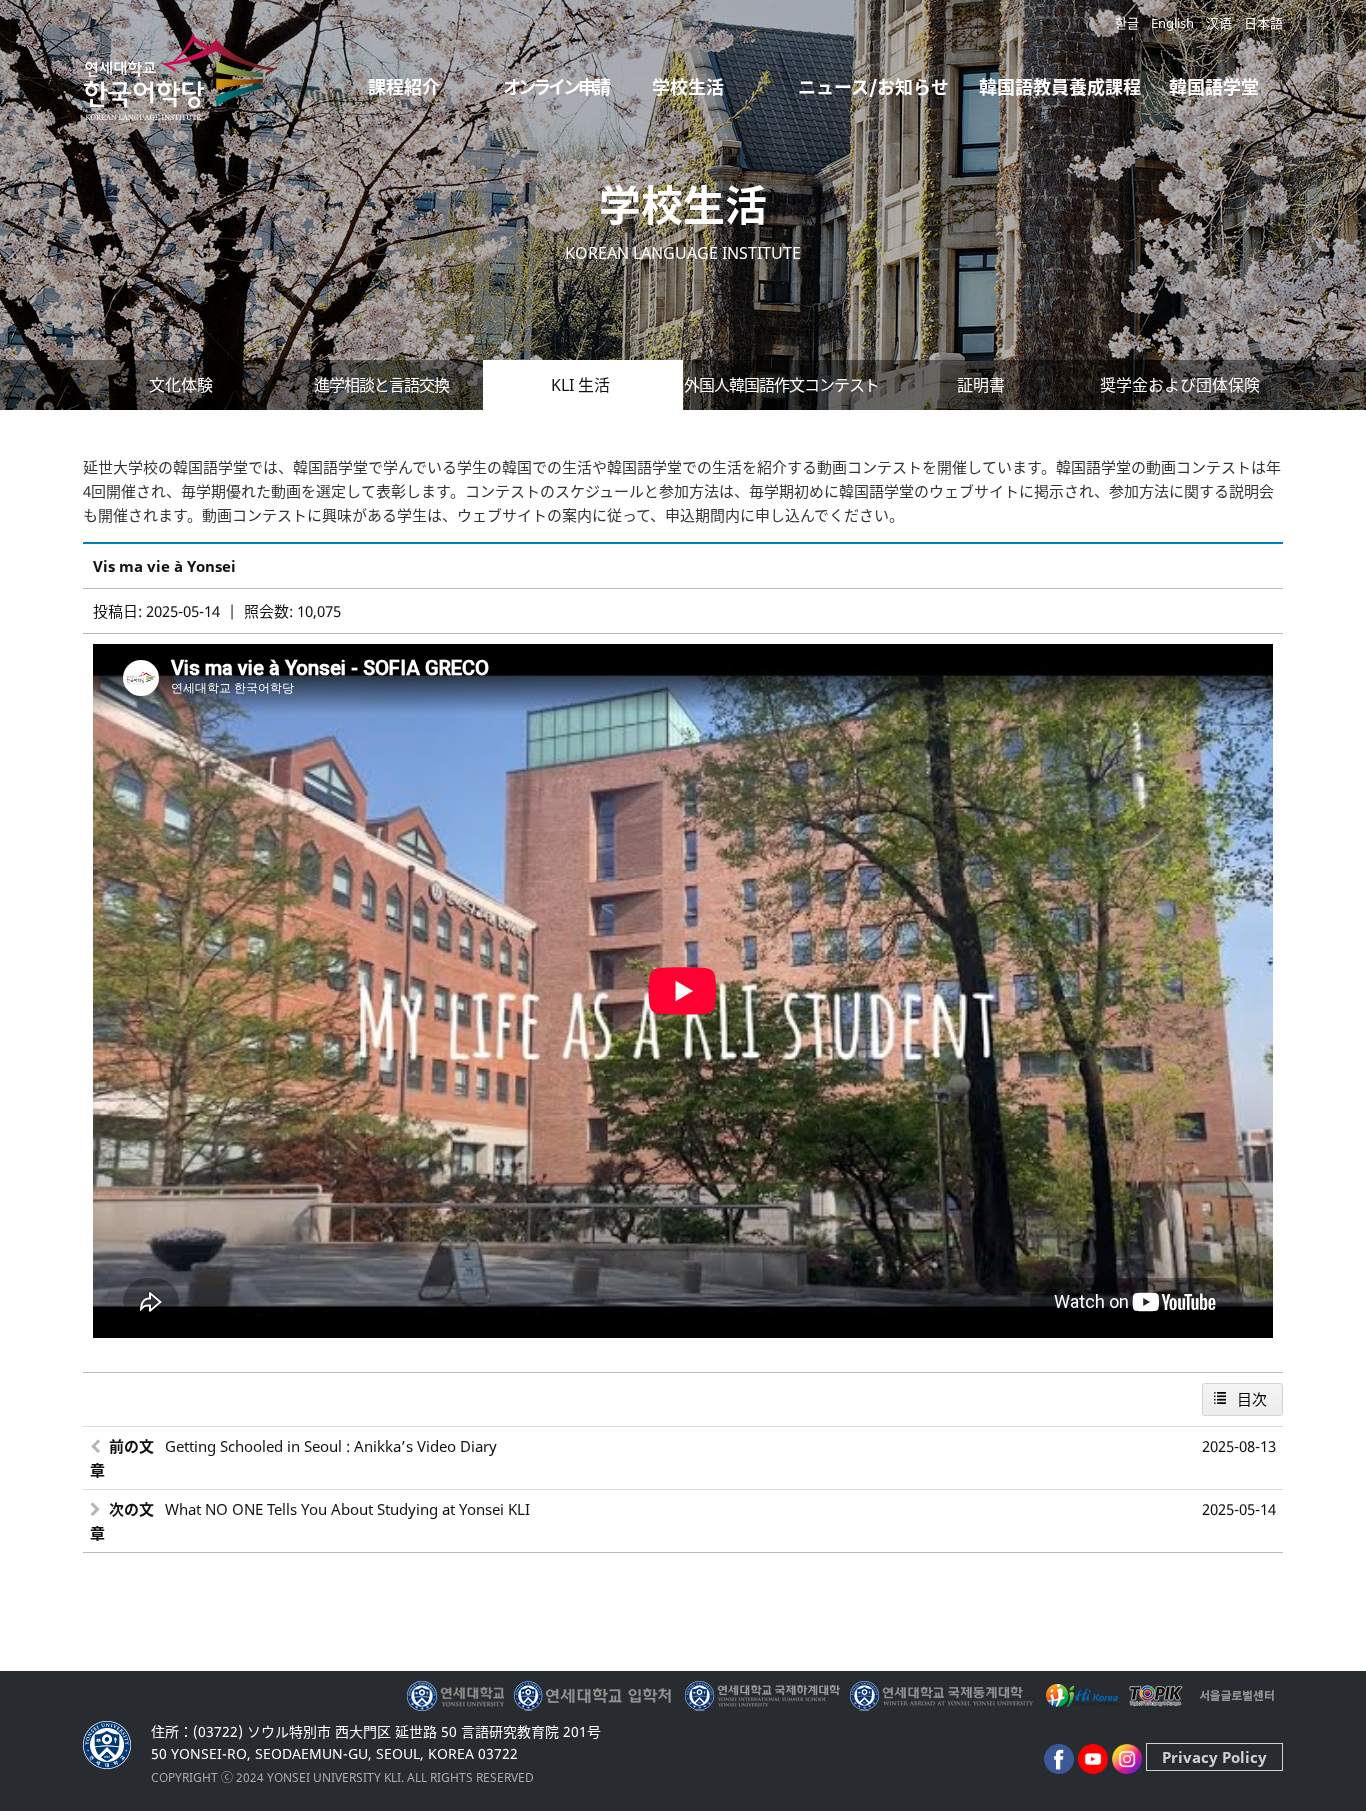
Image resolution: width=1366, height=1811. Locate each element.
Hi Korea (1081, 1696)
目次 (1252, 1399)
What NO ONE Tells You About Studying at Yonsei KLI (347, 1509)
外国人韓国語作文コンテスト (781, 385)
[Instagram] (1127, 1757)
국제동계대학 (941, 1696)
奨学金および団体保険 (1180, 385)
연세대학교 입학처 (594, 1696)
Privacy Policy (1214, 1757)
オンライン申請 (555, 87)
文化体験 (181, 385)
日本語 (1263, 23)
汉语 (1219, 23)
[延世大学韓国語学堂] (183, 104)
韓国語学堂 (1214, 87)
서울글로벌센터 (1237, 1696)
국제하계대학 (762, 1696)
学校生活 (688, 87)
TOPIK (1157, 1696)
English (1172, 23)
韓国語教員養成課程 (1060, 87)
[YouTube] (1093, 1757)
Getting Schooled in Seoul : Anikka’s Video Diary (331, 1446)
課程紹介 (404, 87)
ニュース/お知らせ (873, 87)
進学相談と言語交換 (381, 385)
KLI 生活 (580, 385)
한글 (1127, 23)
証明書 (981, 385)
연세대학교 (458, 1696)
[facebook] (1059, 1757)
